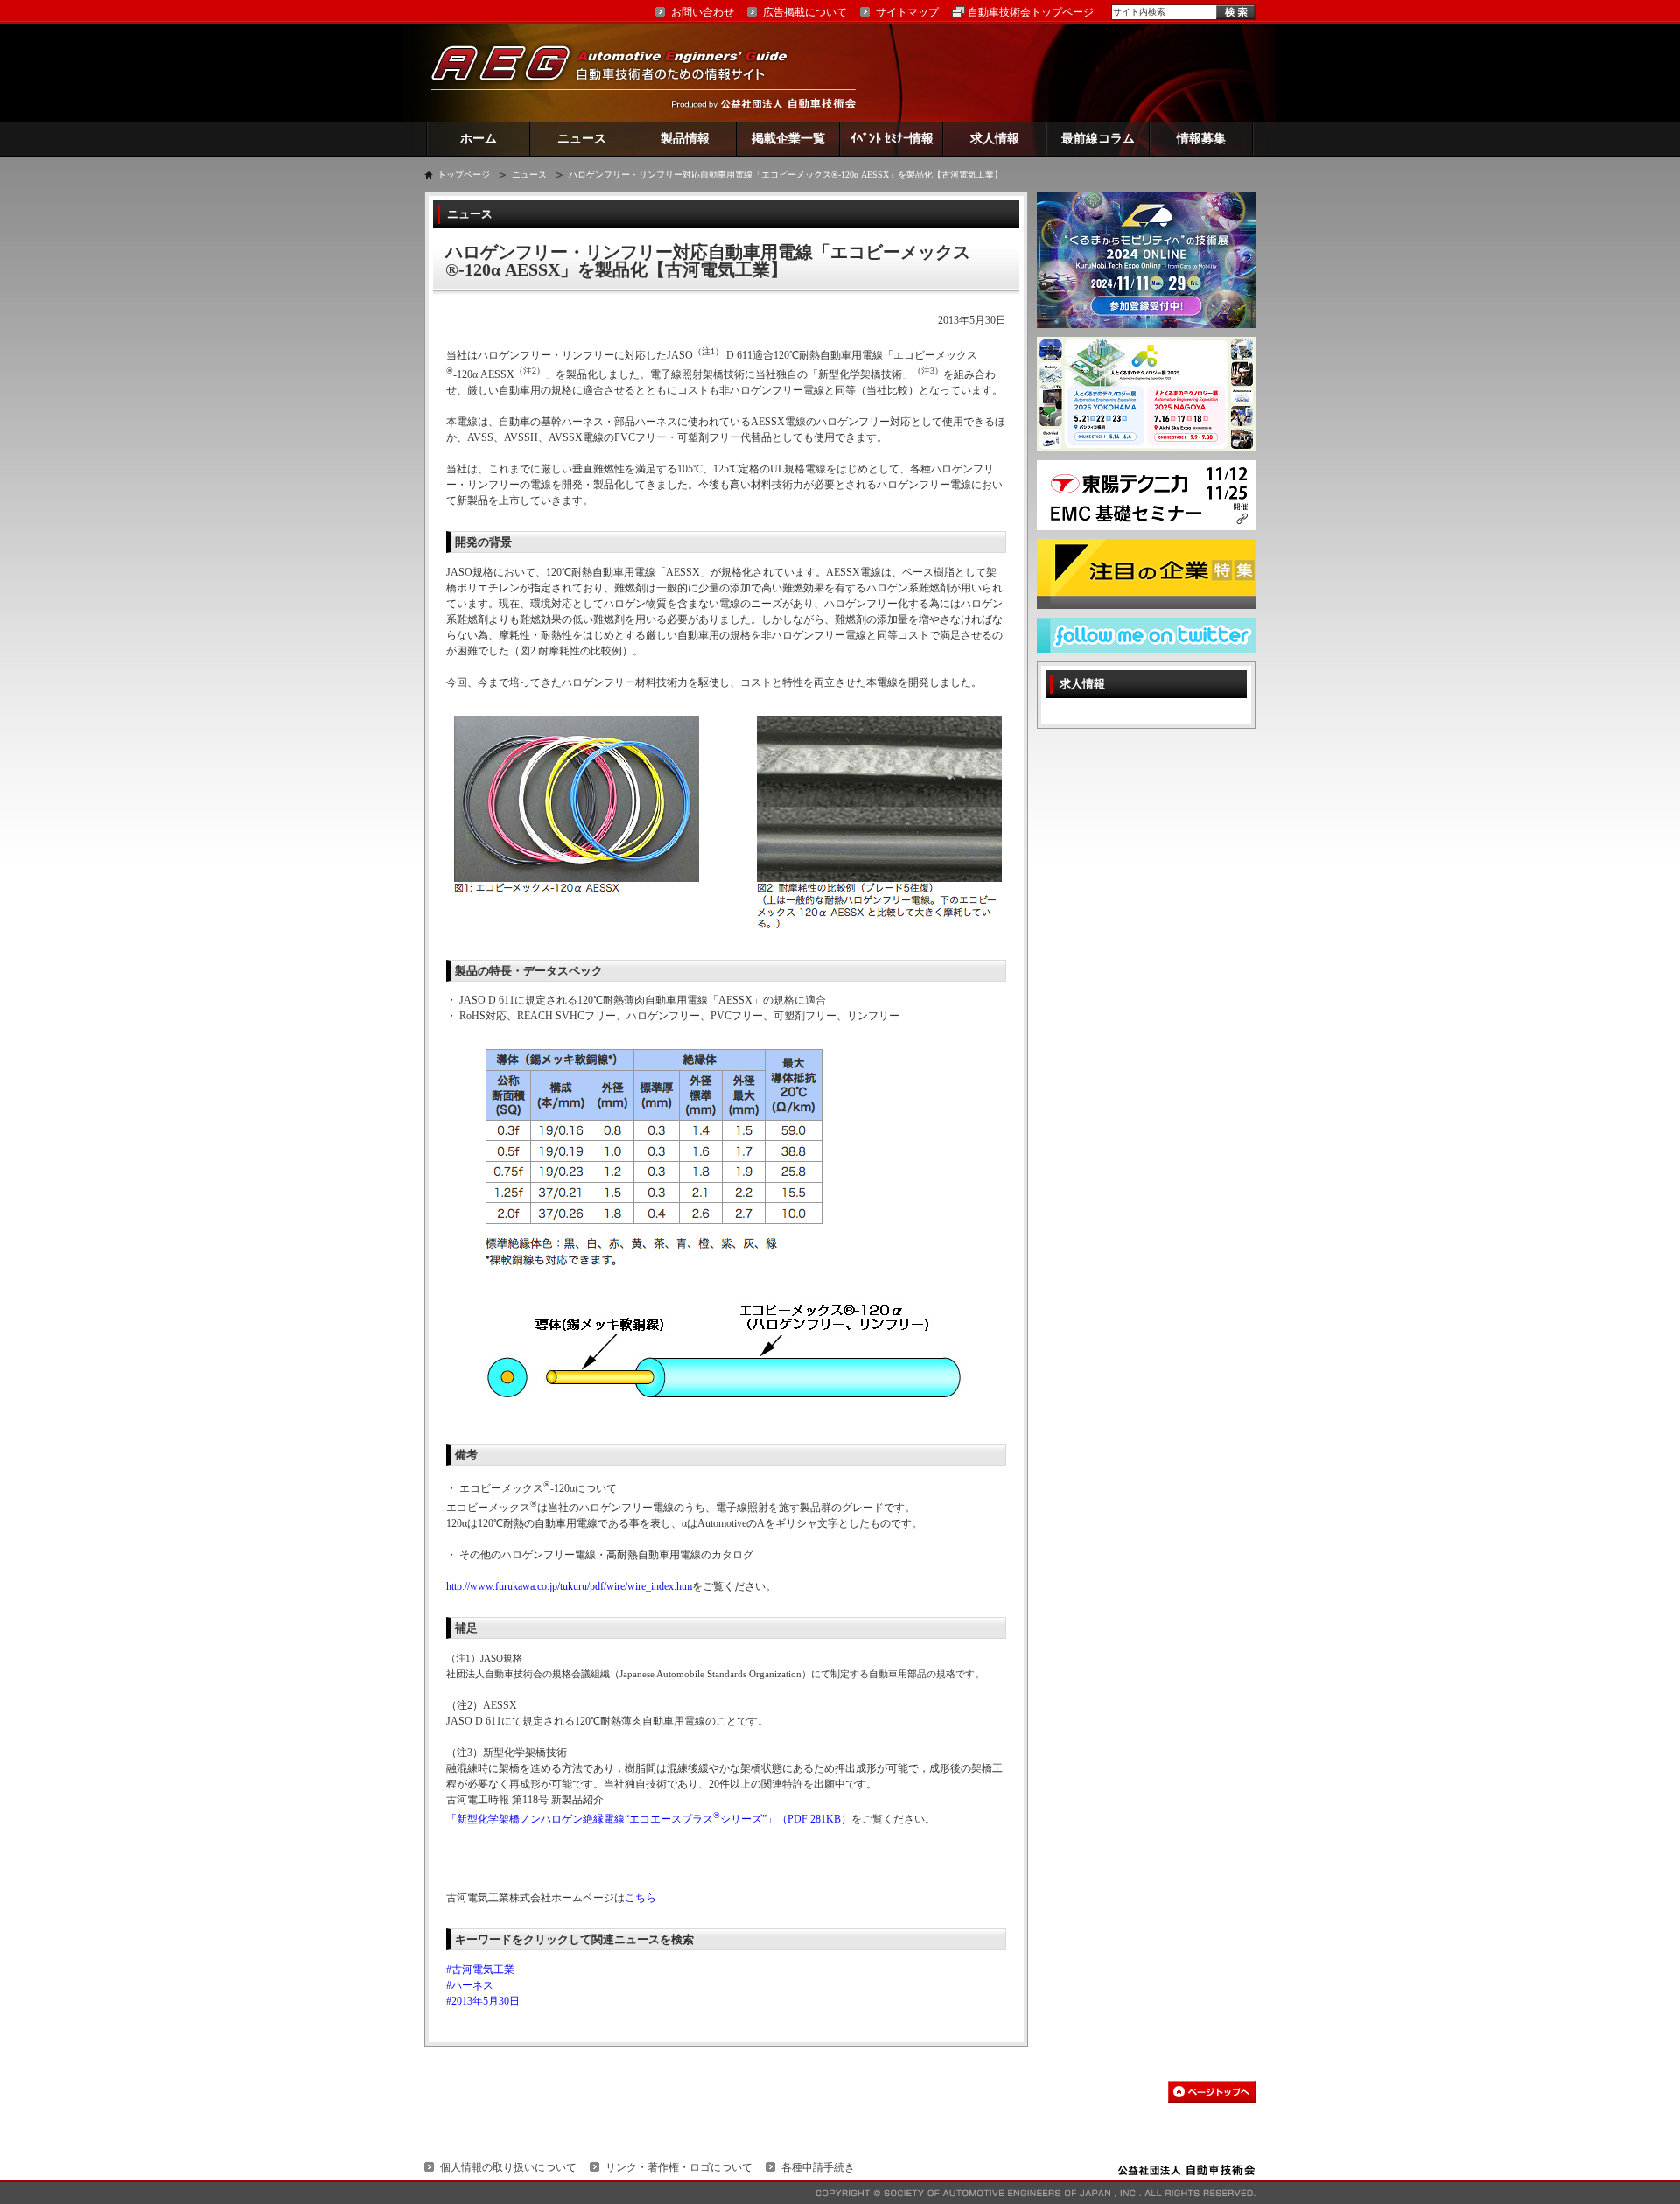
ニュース (582, 139)
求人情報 (995, 139)
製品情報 (685, 139)
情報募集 (1201, 139)
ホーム (479, 139)
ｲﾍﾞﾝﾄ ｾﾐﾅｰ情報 (892, 139)
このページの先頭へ (1212, 2092)
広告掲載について (805, 12)
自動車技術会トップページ (1031, 12)
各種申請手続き (818, 2167)
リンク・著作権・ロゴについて (679, 2167)
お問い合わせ (703, 12)
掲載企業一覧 (788, 139)
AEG (620, 73)
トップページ (464, 175)
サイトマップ (907, 12)
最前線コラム (1098, 139)
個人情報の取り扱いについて (508, 2167)
